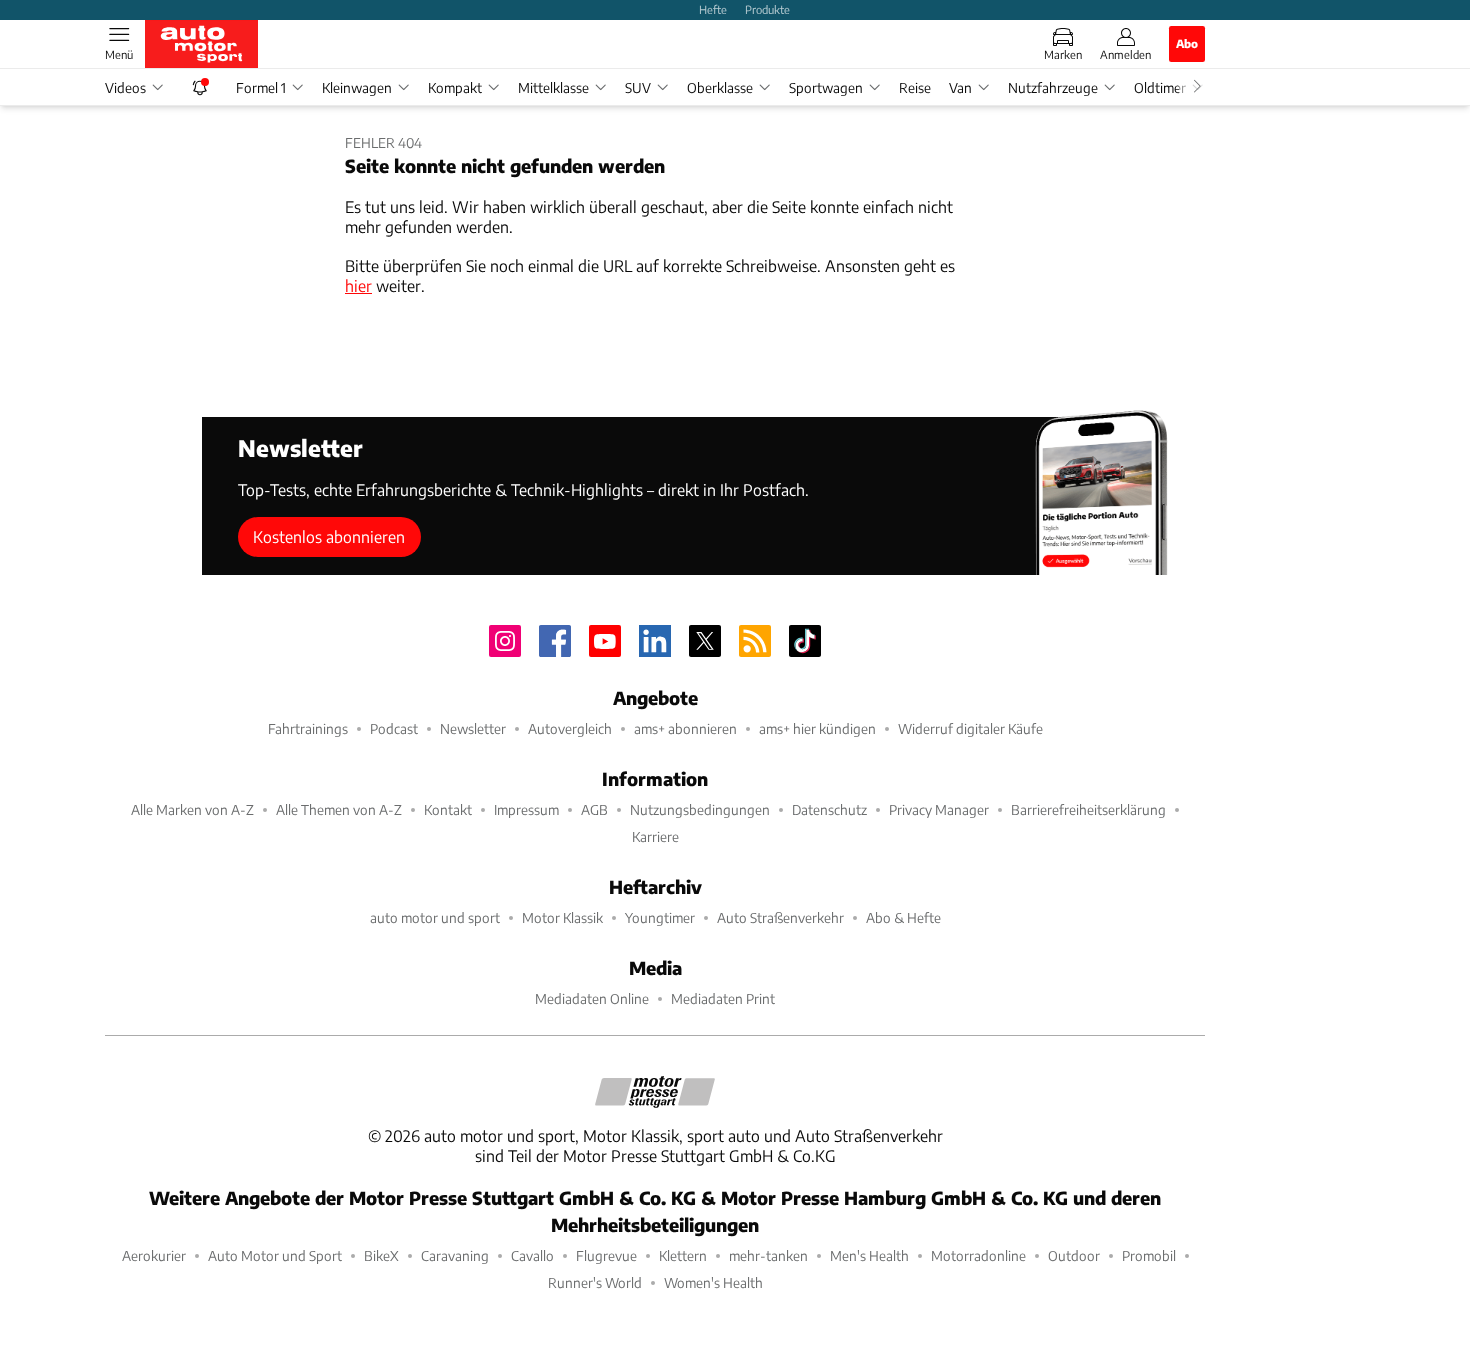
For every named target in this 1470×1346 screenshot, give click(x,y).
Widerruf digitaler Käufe (970, 728)
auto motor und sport (435, 917)
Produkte (767, 9)
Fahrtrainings (308, 728)
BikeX (381, 1255)
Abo (1187, 43)
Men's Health (869, 1255)
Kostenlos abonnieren (329, 536)
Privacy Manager (939, 809)
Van (960, 87)
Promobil (1149, 1255)
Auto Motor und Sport (275, 1255)
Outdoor (1074, 1255)
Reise (915, 87)
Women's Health (713, 1282)
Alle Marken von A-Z (192, 809)
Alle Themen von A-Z (339, 809)
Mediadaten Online (592, 998)
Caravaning (455, 1255)
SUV (638, 87)
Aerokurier (154, 1255)
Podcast (394, 728)
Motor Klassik (562, 917)
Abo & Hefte (903, 917)
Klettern (683, 1255)
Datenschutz (829, 809)
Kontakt (448, 809)
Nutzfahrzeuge (1053, 87)
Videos (125, 87)
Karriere (655, 836)
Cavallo (532, 1255)
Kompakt (455, 87)
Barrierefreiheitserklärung (1088, 809)
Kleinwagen (357, 87)
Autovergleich (570, 728)
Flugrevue (606, 1255)
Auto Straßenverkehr (780, 917)
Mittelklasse (553, 87)
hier (358, 285)
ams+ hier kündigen (817, 728)
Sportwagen (826, 87)
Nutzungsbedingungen (700, 809)
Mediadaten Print (723, 998)
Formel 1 (261, 87)
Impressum (526, 809)
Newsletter (473, 728)
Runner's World (595, 1282)
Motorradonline (978, 1255)
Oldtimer (1160, 87)
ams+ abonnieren (685, 728)
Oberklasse (720, 87)
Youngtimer (660, 917)
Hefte (713, 9)
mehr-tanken (768, 1255)
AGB (594, 809)
